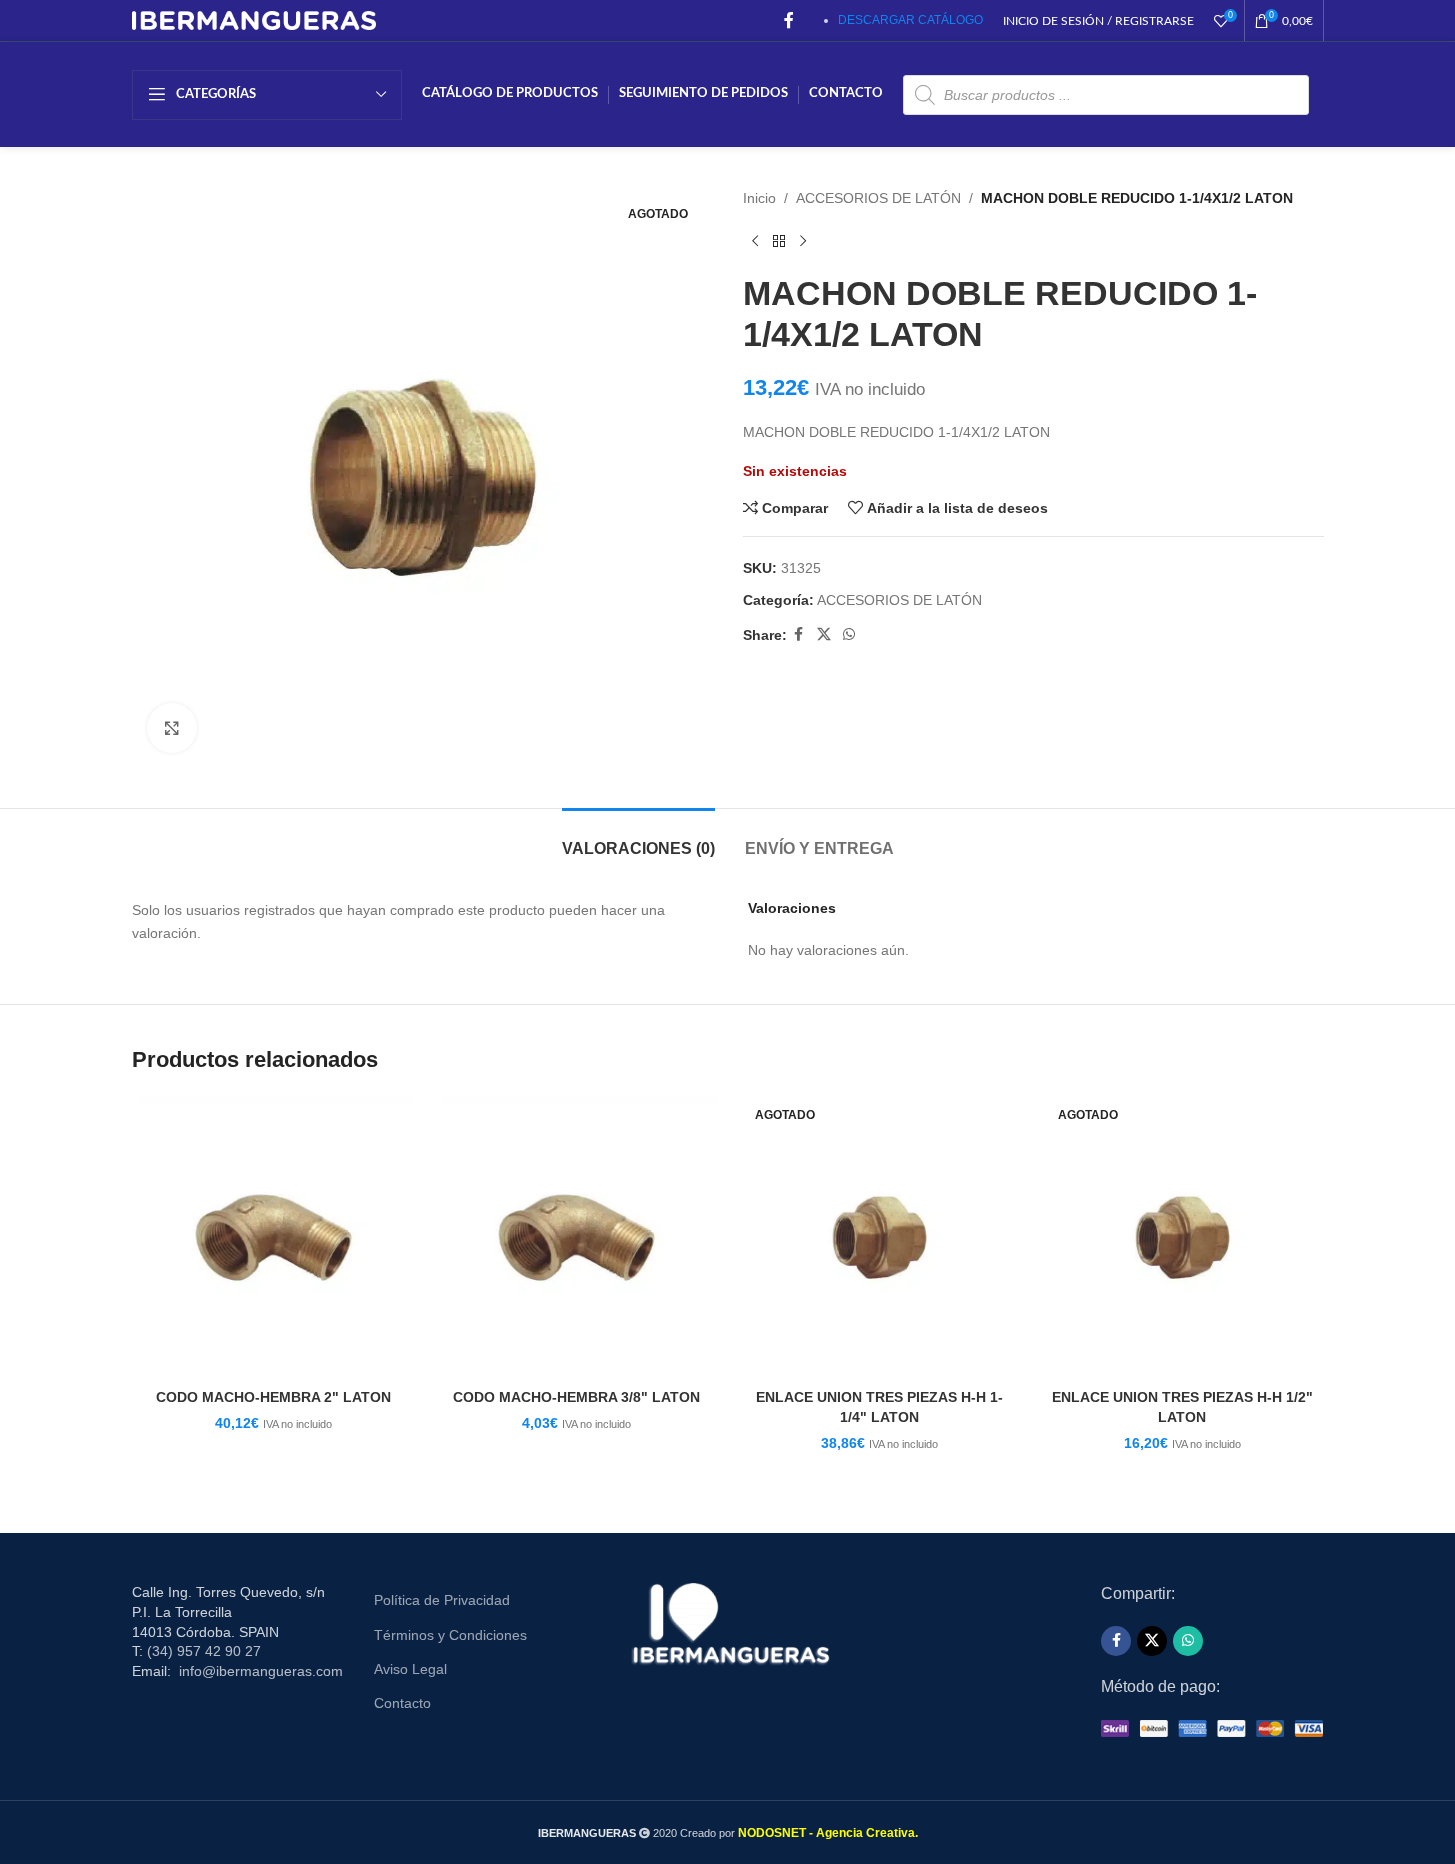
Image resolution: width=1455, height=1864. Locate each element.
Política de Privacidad (442, 1600)
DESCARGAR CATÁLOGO (910, 20)
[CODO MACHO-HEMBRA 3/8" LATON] (576, 1237)
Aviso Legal (410, 1669)
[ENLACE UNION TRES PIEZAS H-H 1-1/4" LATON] (879, 1237)
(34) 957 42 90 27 (204, 1651)
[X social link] (824, 634)
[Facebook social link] (789, 20)
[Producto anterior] (755, 241)
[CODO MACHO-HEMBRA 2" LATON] (273, 1237)
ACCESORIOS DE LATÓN (878, 198)
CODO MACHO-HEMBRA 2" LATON (273, 1397)
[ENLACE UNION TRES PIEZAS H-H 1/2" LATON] (1182, 1237)
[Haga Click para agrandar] (172, 728)
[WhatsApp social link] (849, 634)
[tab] (638, 838)
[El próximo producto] (803, 241)
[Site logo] (254, 19)
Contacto (402, 1703)
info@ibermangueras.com (261, 1671)
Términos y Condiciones (450, 1635)
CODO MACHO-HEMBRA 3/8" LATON (576, 1397)
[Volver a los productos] (779, 241)
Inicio (759, 198)
